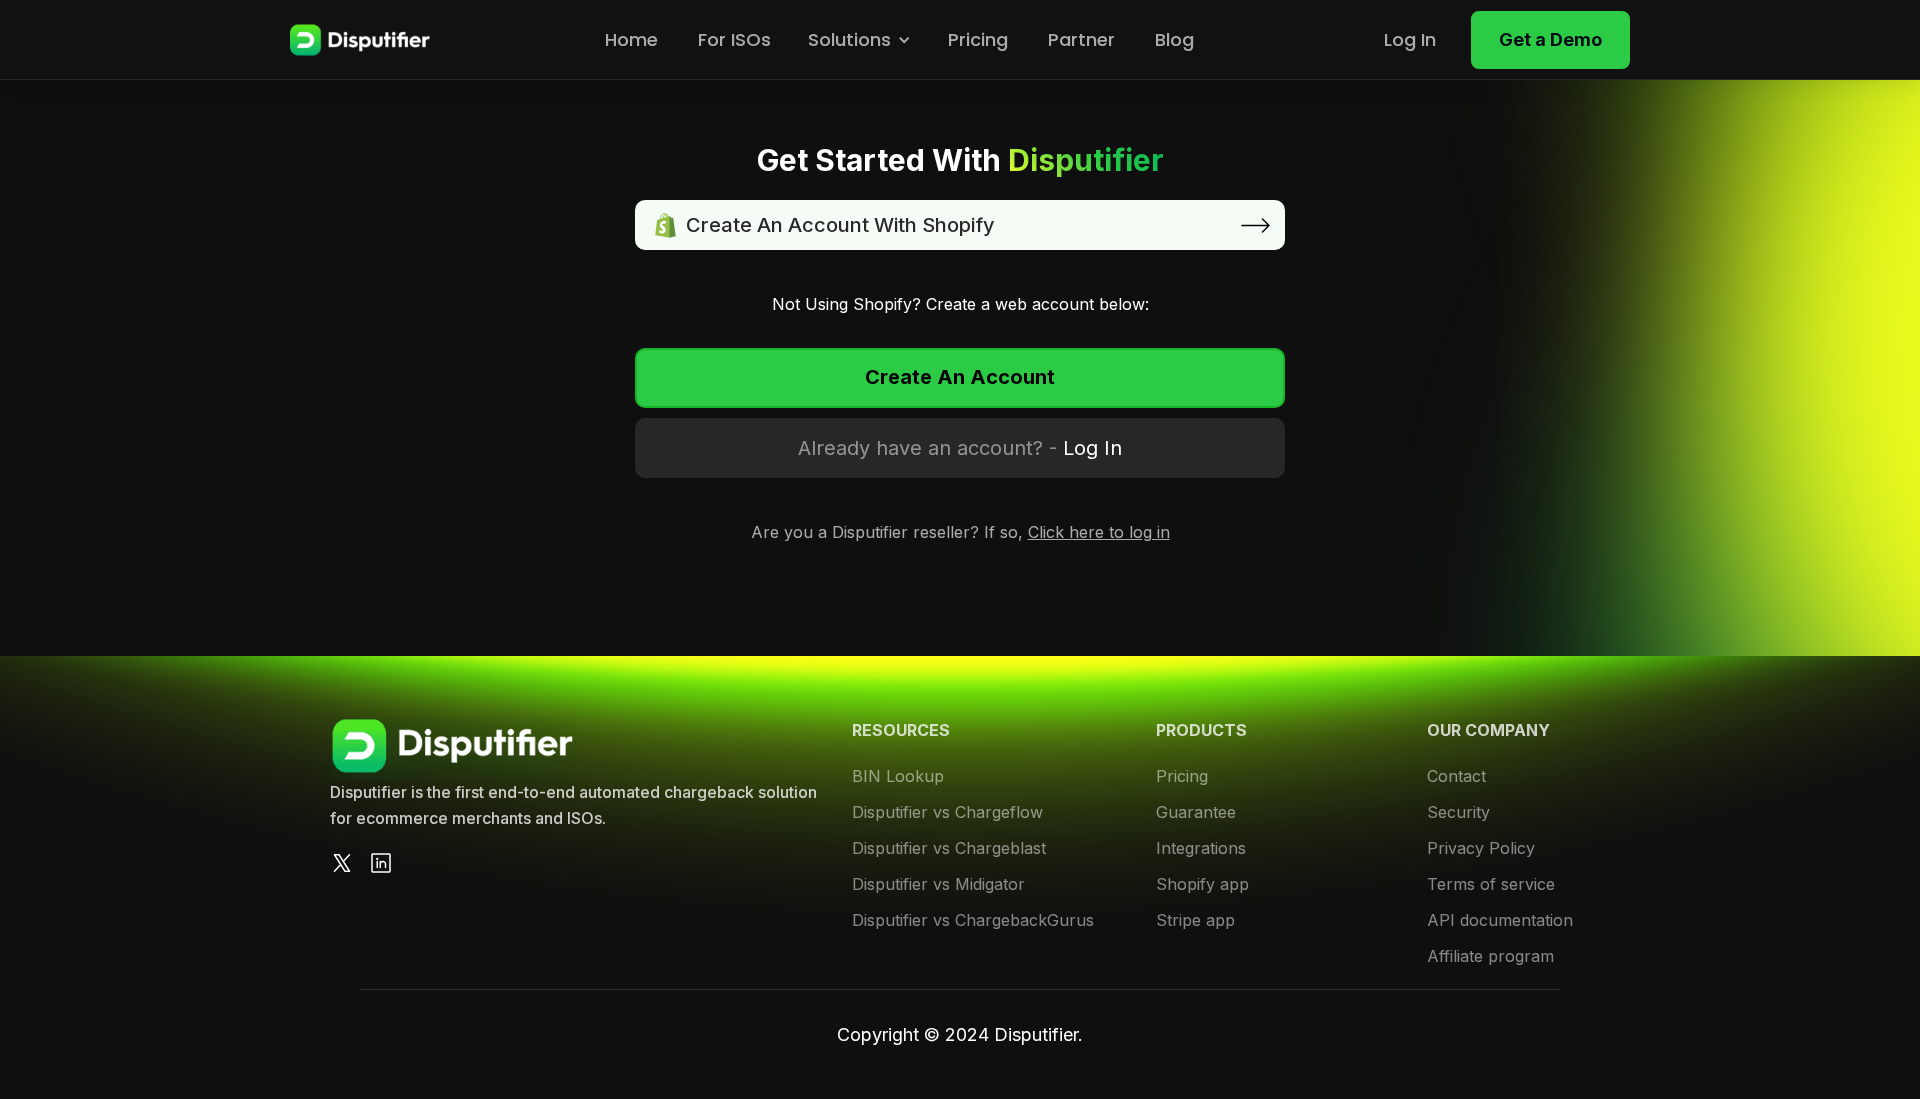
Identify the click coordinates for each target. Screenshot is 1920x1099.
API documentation (1500, 920)
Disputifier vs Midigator (938, 884)
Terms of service (1491, 884)
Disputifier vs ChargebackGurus (973, 920)
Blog (1174, 39)
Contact (1456, 776)
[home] (360, 40)
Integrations (1201, 848)
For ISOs (734, 39)
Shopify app (1202, 884)
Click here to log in (1099, 532)
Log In (1410, 39)
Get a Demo (1550, 39)
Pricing (978, 39)
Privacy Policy (1481, 848)
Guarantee (1196, 812)
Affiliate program (1490, 956)
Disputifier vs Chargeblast (949, 848)
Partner (1081, 39)
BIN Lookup (898, 776)
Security (1458, 812)
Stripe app (1195, 920)
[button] (859, 40)
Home (631, 39)
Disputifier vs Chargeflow (947, 812)
